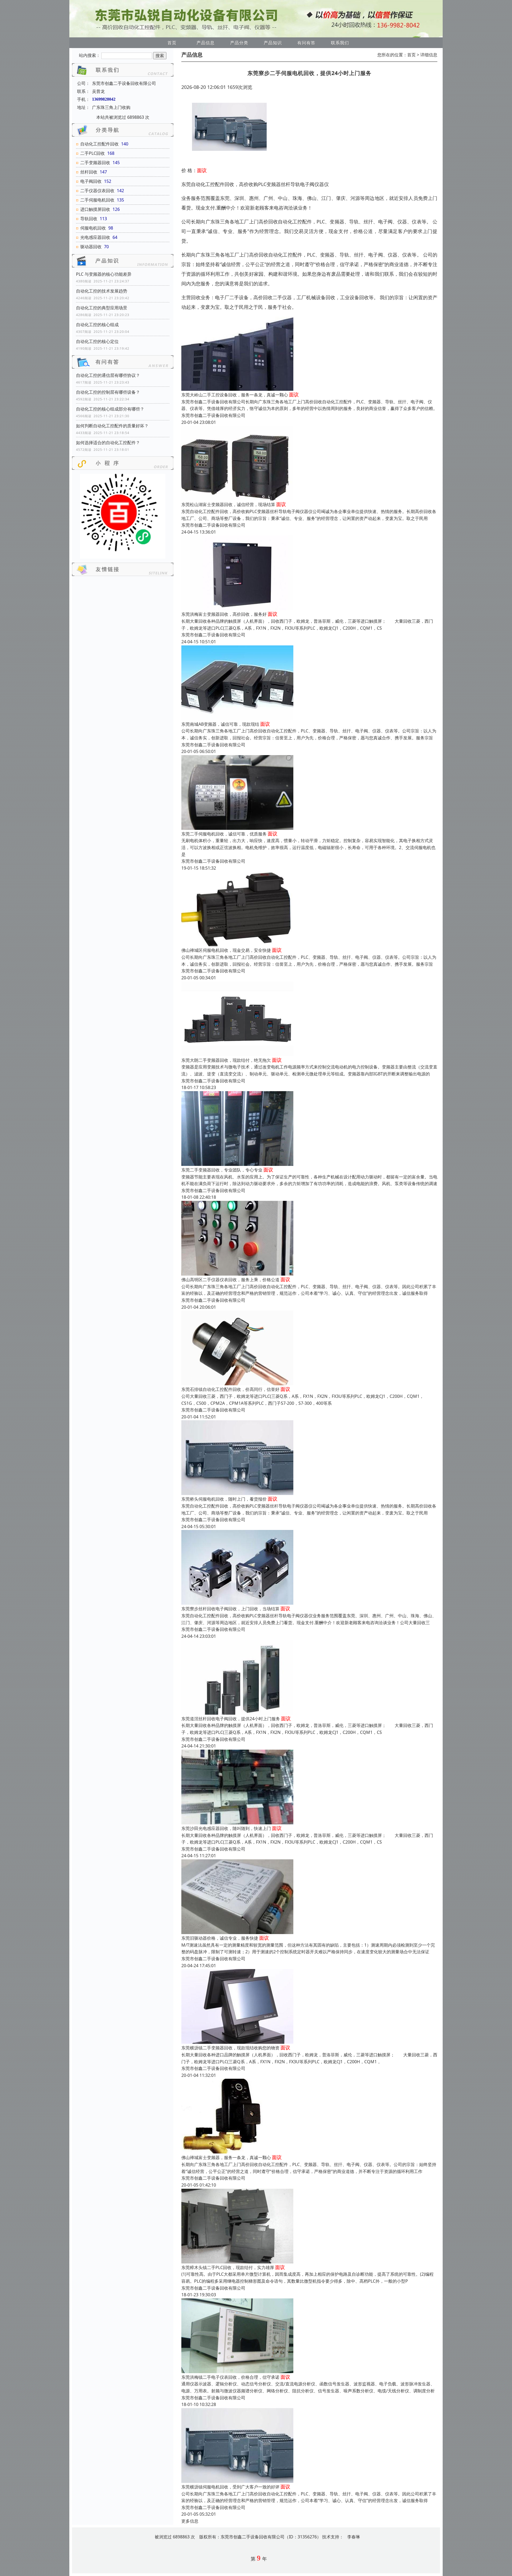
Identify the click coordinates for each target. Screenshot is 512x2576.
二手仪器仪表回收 (97, 191)
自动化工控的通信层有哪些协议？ (108, 375)
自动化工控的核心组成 (97, 325)
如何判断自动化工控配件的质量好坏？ (112, 426)
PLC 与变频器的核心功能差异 (104, 274)
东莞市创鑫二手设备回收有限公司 (213, 415)
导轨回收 (89, 219)
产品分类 (239, 43)
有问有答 (306, 43)
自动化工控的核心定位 (97, 341)
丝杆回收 (89, 172)
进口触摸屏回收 (95, 209)
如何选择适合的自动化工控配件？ (108, 443)
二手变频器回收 (95, 163)
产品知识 (273, 43)
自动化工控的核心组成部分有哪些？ (110, 409)
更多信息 (190, 2521)
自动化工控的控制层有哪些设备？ (108, 392)
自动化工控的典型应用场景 (102, 308)
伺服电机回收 (93, 228)
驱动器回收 (91, 247)
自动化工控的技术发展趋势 (102, 291)
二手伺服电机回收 (97, 200)
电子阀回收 (91, 181)
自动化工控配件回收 (99, 144)
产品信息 (206, 43)
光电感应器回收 (95, 237)
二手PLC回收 (93, 153)
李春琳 (354, 2537)
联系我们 (340, 43)
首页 (172, 43)
